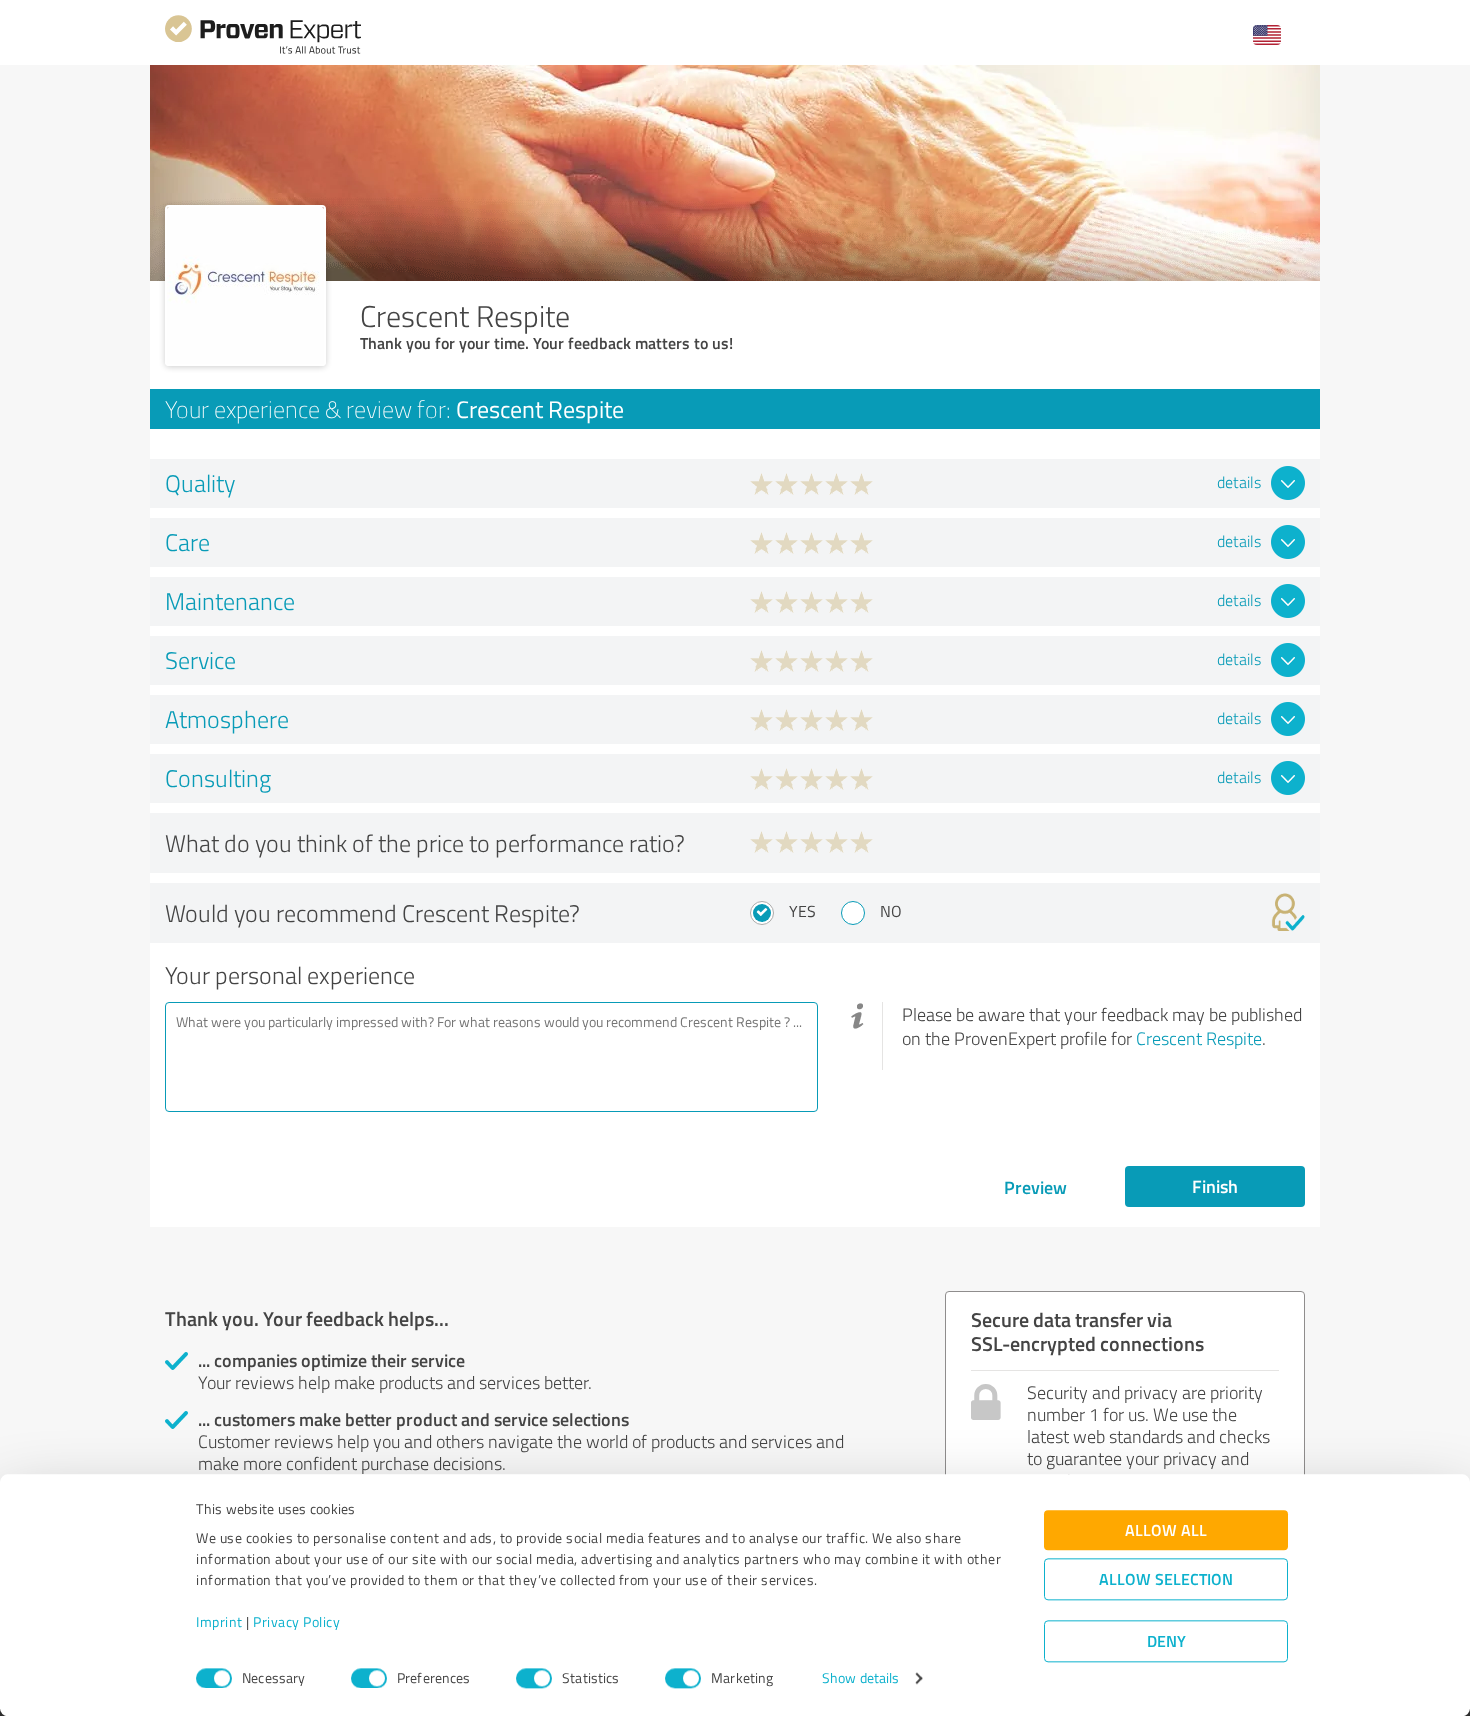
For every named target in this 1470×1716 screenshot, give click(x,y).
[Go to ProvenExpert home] (263, 51)
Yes (802, 911)
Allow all (1166, 1530)
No (891, 911)
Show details (860, 1678)
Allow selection (1166, 1579)
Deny (1166, 1641)
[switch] (369, 1678)
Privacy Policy (296, 1622)
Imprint (219, 1622)
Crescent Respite (1199, 1038)
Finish (1215, 1186)
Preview (1035, 1187)
